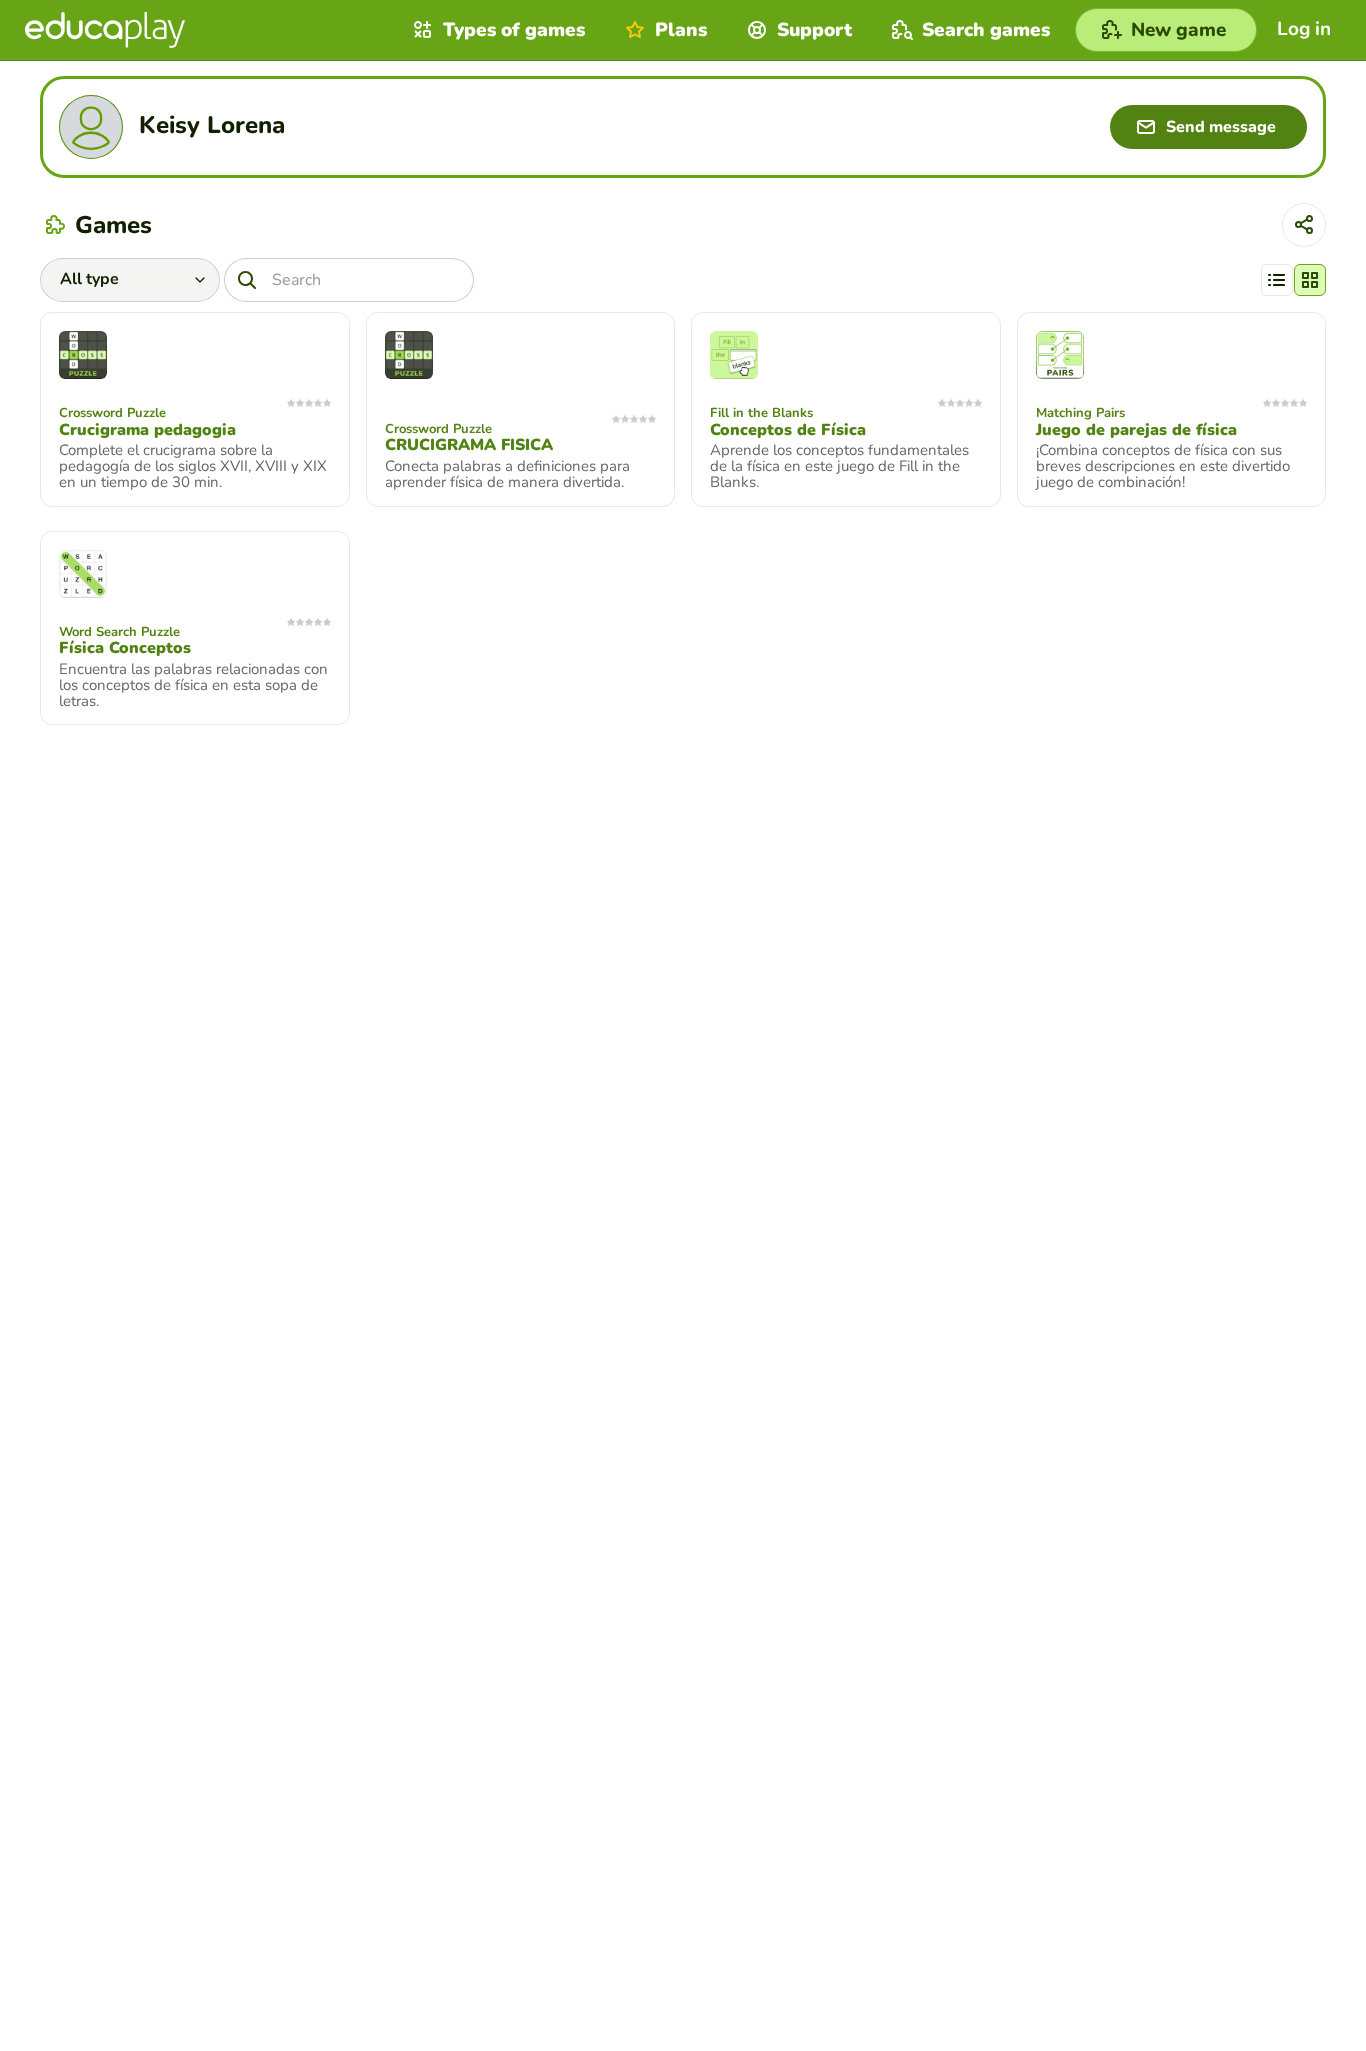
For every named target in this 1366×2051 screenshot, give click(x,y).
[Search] (247, 280)
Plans (681, 30)
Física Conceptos (125, 648)
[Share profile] (1304, 225)
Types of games (514, 30)
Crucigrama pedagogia (147, 430)
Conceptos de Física (788, 430)
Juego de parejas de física (1136, 430)
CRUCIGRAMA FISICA (469, 445)
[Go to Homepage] (105, 30)
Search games (986, 30)
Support (814, 30)
